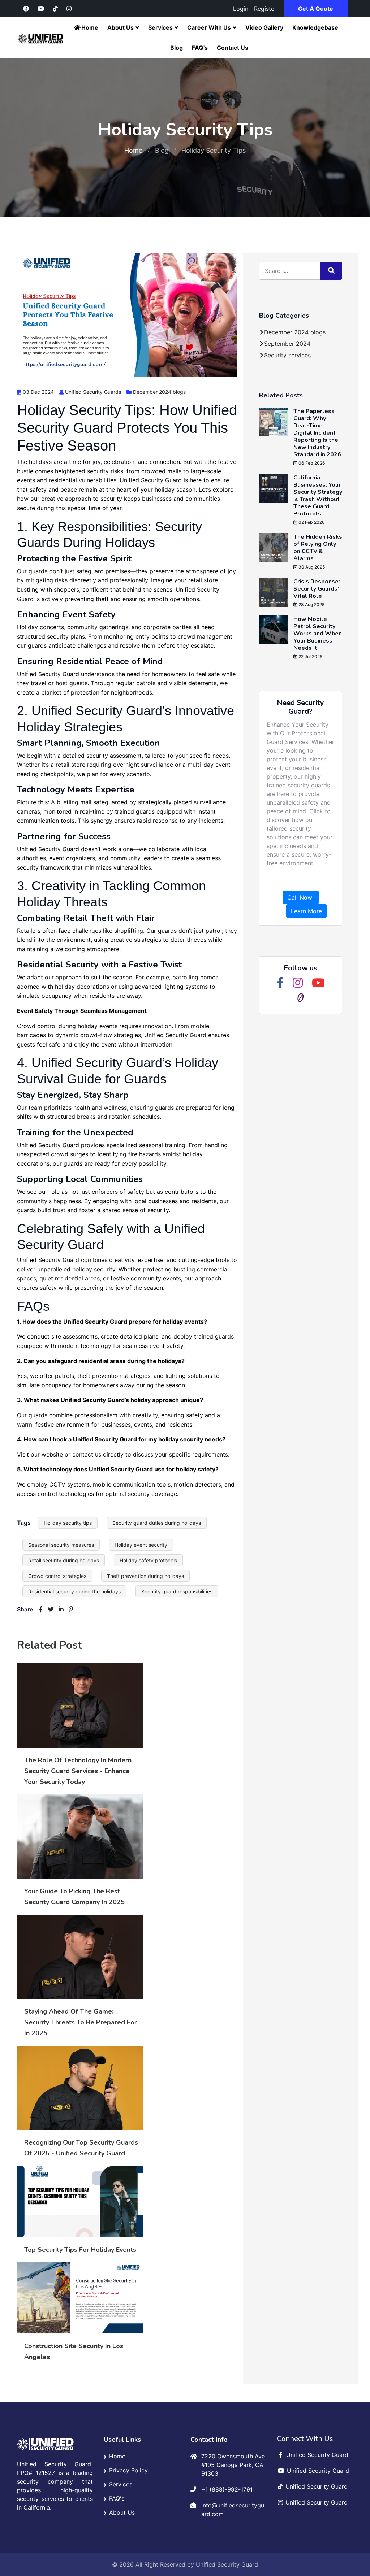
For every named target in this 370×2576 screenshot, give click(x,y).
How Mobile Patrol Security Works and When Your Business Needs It (318, 634)
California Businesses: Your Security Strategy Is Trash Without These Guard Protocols (318, 496)
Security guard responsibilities (177, 1591)
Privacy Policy (128, 2470)
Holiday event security (141, 1545)
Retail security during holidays (64, 1560)
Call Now (301, 897)
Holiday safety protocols (148, 1560)
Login (241, 9)
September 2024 (287, 344)
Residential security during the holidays (74, 1591)
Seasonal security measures (61, 1545)
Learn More (306, 911)
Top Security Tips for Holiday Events (80, 2250)
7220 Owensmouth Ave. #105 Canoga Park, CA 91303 (234, 2465)
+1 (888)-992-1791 (227, 2489)
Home (90, 27)
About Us (121, 27)
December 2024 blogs (159, 392)
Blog (177, 48)
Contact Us (233, 48)
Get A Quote (316, 9)
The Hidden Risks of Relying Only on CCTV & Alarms (318, 548)
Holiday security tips (68, 1523)
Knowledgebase (315, 27)
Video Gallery (264, 27)
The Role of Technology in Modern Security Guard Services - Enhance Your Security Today (78, 1771)
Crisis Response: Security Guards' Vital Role (317, 589)
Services (160, 27)
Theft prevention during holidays (145, 1576)
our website (47, 1454)
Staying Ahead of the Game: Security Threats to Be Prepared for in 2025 (81, 2022)
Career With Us (209, 27)
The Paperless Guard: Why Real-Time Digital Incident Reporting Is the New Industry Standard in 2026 (317, 433)
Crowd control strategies (57, 1576)
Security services (287, 355)
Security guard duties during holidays (157, 1523)
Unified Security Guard (227, 2564)
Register (265, 9)
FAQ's (200, 48)
